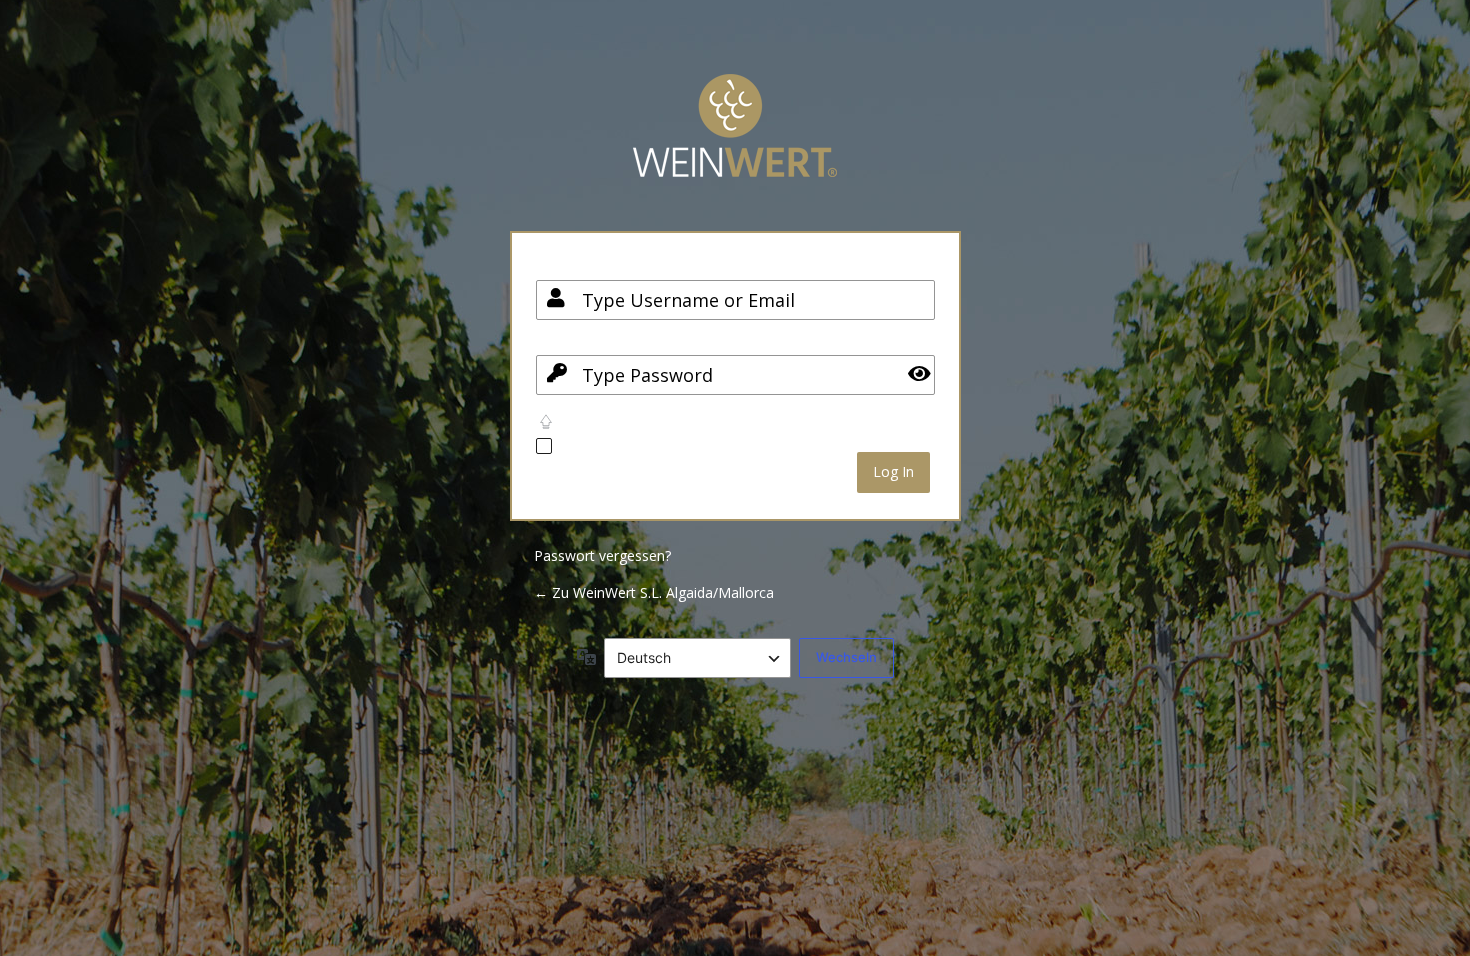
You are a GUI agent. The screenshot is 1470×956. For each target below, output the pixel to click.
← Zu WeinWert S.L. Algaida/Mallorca (654, 592)
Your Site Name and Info (735, 140)
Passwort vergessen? (602, 555)
